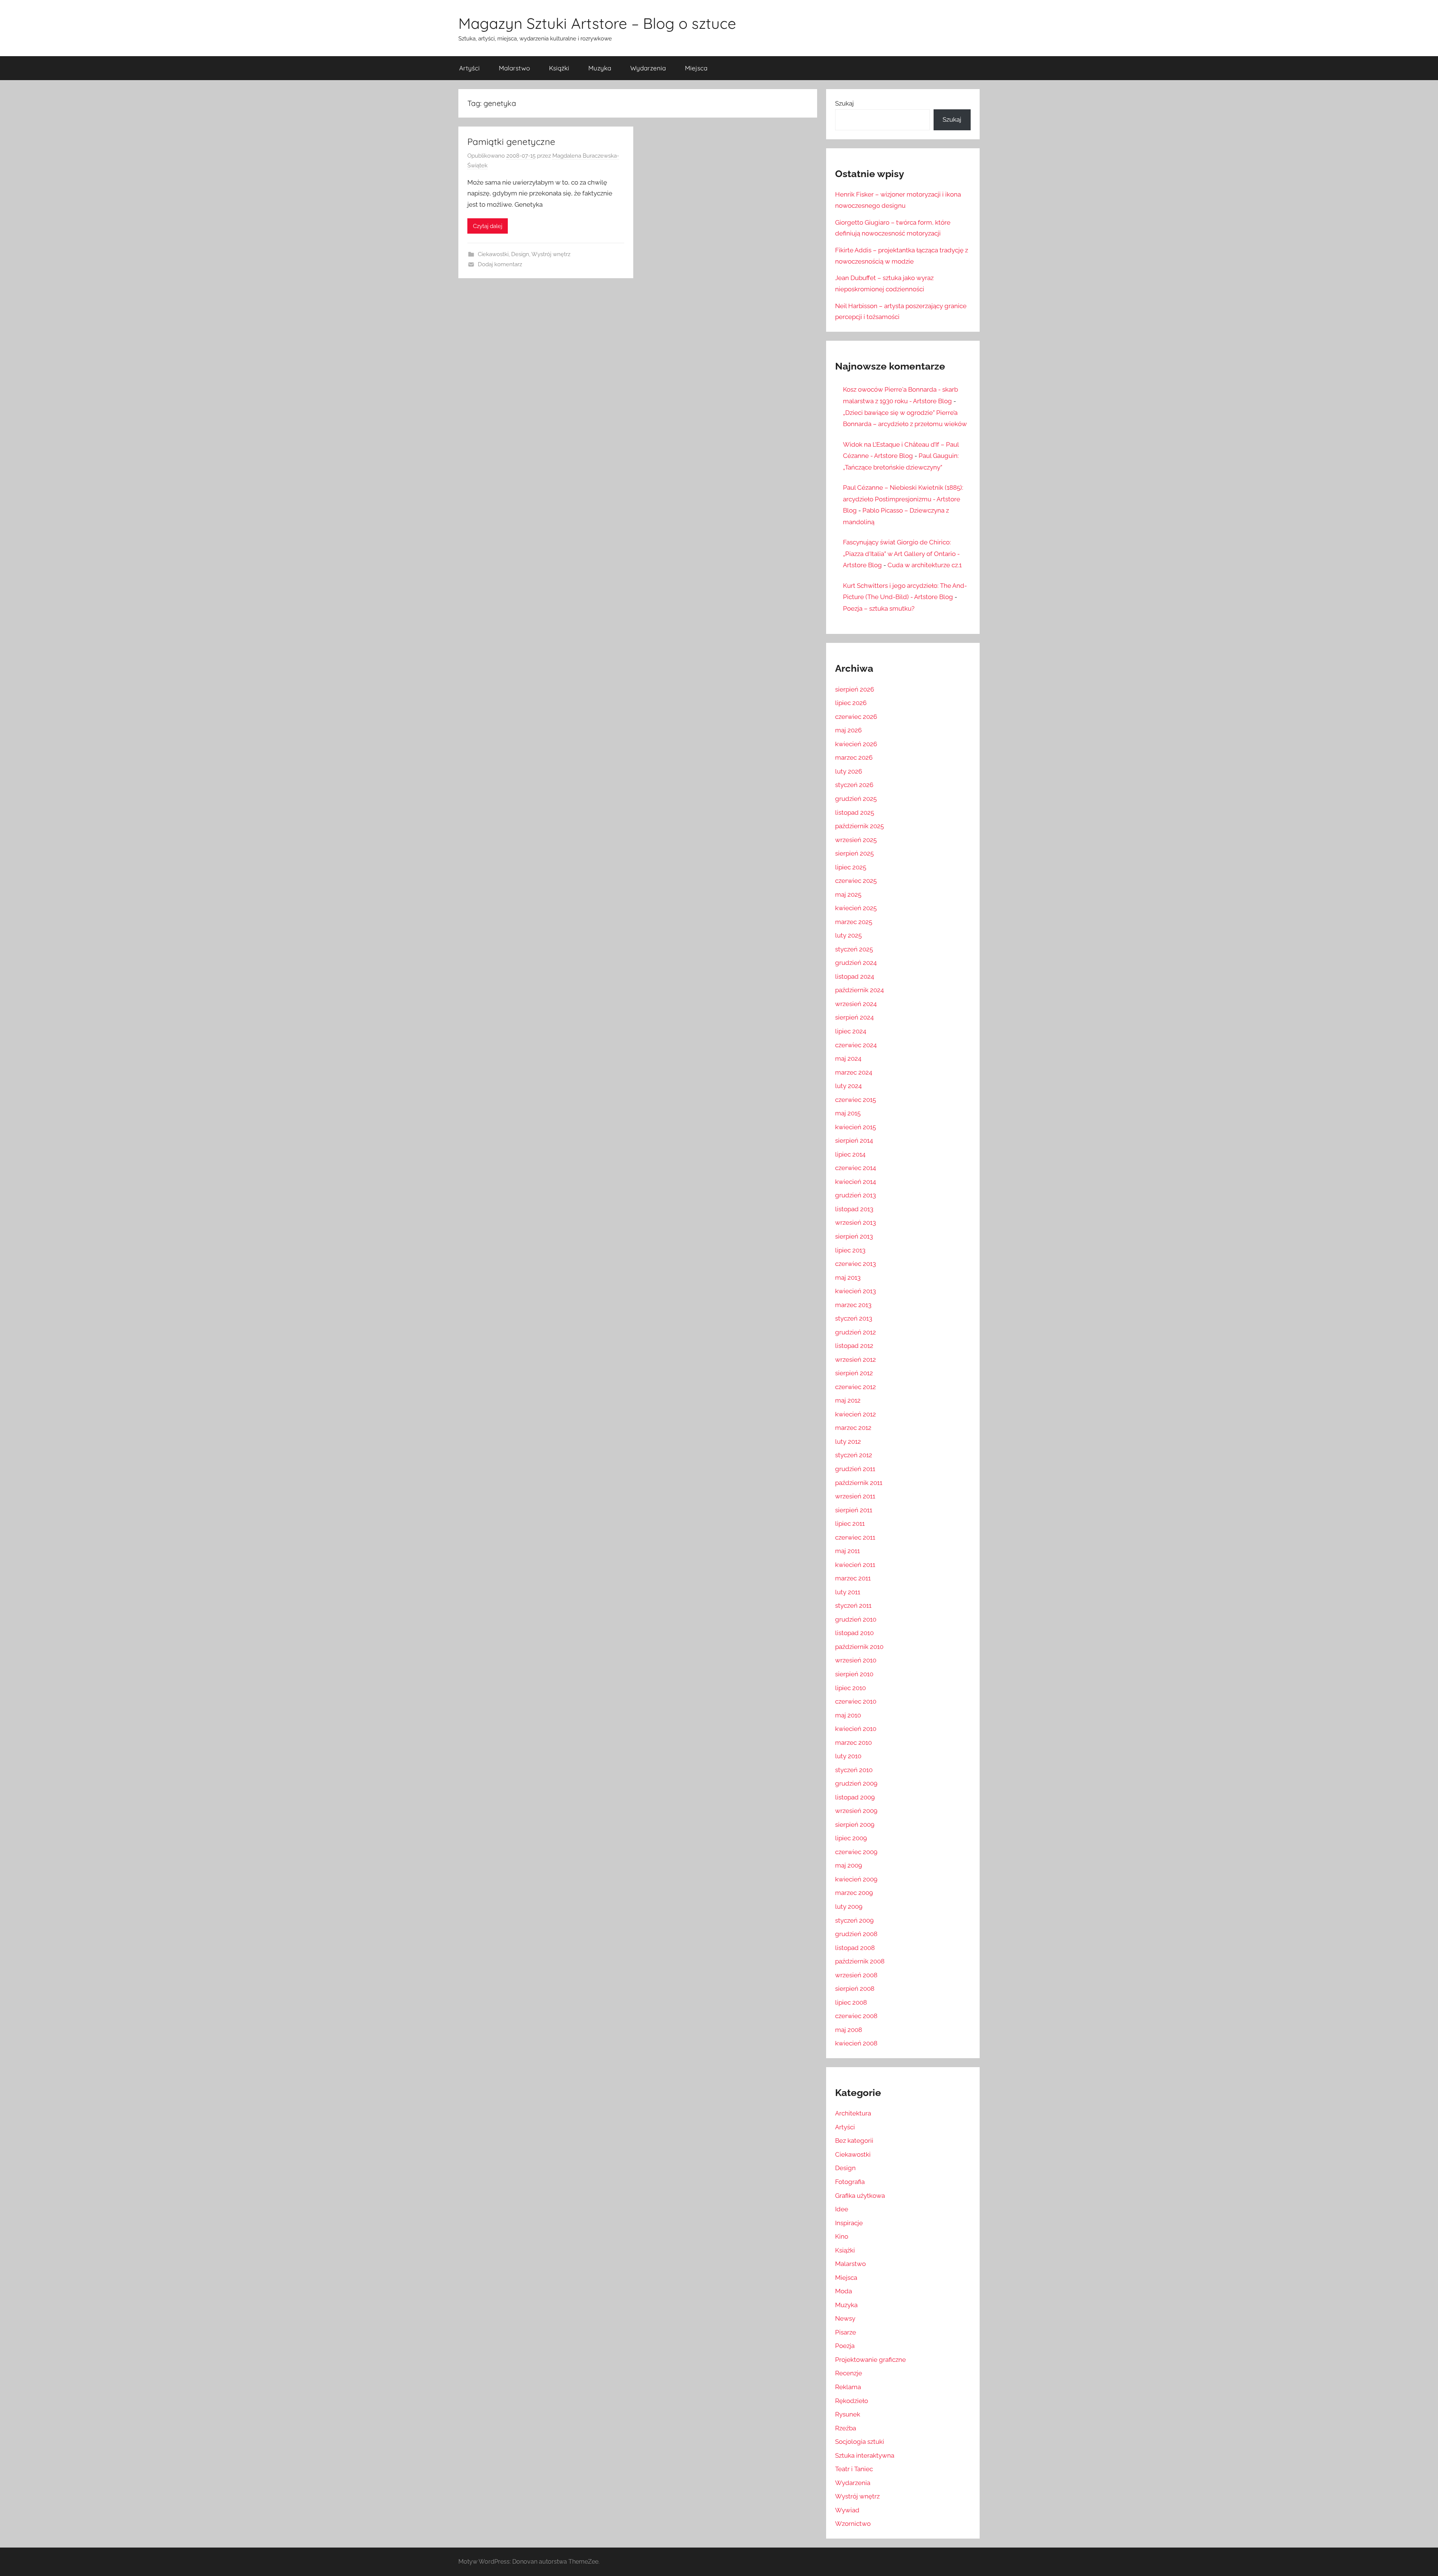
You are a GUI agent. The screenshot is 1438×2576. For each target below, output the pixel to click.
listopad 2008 (855, 1948)
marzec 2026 (854, 757)
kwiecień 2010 (856, 1729)
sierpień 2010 (854, 1674)
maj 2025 (848, 894)
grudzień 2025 (856, 799)
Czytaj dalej (488, 226)
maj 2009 (849, 1865)
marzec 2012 (853, 1428)
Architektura (853, 2113)
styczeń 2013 (854, 1318)
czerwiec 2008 (856, 2016)
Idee (842, 2209)
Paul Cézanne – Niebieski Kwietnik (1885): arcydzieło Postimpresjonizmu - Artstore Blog (903, 499)
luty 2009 (849, 1907)
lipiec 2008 (851, 2002)
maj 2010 (848, 1715)
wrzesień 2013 (855, 1222)
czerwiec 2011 (855, 1537)
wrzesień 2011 (855, 1496)
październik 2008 (860, 1961)
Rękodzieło (852, 2401)
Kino (842, 2236)
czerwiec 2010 (856, 1701)
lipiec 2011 (850, 1524)
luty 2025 (848, 935)
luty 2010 (848, 1756)
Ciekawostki (493, 254)
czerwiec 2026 (856, 717)
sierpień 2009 (855, 1825)
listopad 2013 (854, 1209)
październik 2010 (859, 1647)
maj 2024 (848, 1058)
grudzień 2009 (856, 1783)
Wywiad (847, 2510)
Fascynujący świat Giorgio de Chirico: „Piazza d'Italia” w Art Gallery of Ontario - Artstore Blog (901, 554)
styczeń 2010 (854, 1770)
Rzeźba (846, 2428)
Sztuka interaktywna (865, 2455)
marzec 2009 (854, 1893)
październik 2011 (859, 1483)
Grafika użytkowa (860, 2196)
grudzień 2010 (856, 1619)
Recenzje (849, 2373)
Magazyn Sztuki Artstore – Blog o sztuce (597, 23)
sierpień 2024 (854, 1017)
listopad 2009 (855, 1797)
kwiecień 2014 (855, 1182)
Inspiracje (849, 2223)
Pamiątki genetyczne (511, 142)
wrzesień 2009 (856, 1811)
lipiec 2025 (851, 867)
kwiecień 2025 (856, 908)
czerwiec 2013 (855, 1264)
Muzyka (600, 68)
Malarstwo (514, 68)
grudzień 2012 (855, 1332)
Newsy (845, 2318)
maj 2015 (848, 1113)
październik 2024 (859, 990)
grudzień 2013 (855, 1195)
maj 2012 (848, 1400)
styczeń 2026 (854, 785)
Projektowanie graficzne (870, 2360)
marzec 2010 (853, 1743)
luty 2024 (848, 1086)
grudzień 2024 (856, 963)
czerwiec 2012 (855, 1387)
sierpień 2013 (854, 1236)
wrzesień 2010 (856, 1660)
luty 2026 (849, 771)
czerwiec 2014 (855, 1168)
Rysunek (848, 2414)
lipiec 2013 (850, 1250)
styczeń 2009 (854, 1920)
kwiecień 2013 (855, 1291)
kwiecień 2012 (855, 1414)
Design (520, 254)
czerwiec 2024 (856, 1045)
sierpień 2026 (855, 689)
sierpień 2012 (854, 1373)
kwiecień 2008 (856, 2043)
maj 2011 (847, 1551)
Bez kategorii (854, 2141)
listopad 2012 (854, 1346)
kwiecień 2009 (856, 1879)
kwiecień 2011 (855, 1565)
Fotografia (850, 2182)
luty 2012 (848, 1442)
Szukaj (844, 103)
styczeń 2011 (853, 1606)
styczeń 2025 (854, 949)
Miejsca (696, 68)
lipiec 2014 (850, 1154)
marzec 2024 (854, 1072)
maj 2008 (849, 2030)
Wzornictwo (853, 2524)
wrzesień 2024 (856, 1004)
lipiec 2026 (851, 703)
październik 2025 (859, 826)
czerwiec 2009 (856, 1852)
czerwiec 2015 (855, 1100)
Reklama (848, 2387)
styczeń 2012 (854, 1455)
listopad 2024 (855, 976)
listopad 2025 (855, 812)
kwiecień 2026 (856, 744)
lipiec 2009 (851, 1838)
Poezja (845, 2346)
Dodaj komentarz (500, 264)
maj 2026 (848, 730)
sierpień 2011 (854, 1510)
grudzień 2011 (855, 1469)
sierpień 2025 (854, 853)
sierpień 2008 (855, 1989)
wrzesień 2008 (856, 1975)
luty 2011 (848, 1592)
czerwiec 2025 (856, 881)
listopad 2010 (854, 1633)
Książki (559, 68)
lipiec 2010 (850, 1688)
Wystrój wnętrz (551, 254)
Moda (844, 2291)
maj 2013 (848, 1278)
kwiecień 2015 (855, 1127)
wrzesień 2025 (856, 840)
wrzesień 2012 (855, 1360)
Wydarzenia (648, 68)
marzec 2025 (854, 922)
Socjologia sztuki (860, 2442)
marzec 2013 (853, 1305)
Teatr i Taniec (854, 2469)
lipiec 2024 (851, 1031)
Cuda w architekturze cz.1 (925, 565)
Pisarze (846, 2332)
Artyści (469, 68)
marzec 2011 (853, 1578)
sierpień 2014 (854, 1140)
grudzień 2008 (856, 1934)
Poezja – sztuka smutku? (879, 608)
